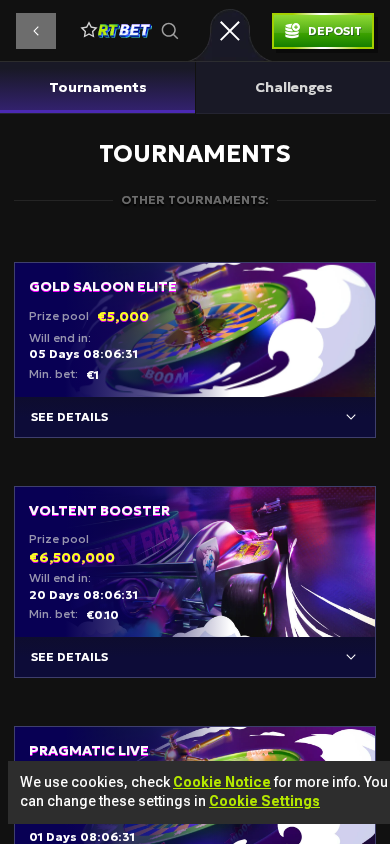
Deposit (335, 30)
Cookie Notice (222, 782)
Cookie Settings (264, 801)
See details (69, 416)
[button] (36, 31)
